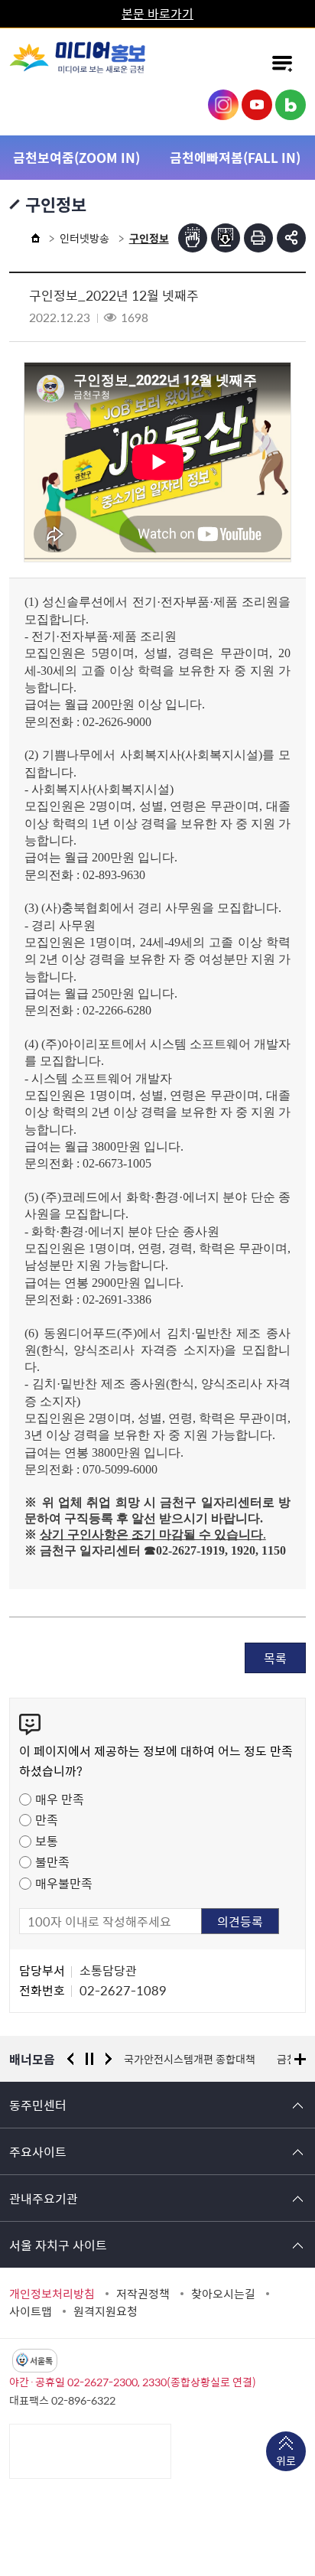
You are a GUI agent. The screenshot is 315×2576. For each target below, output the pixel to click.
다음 (109, 2059)
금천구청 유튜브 (257, 105)
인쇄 (258, 238)
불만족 (52, 1861)
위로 (286, 2460)
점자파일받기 (226, 238)
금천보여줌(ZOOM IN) (76, 157)
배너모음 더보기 (300, 2059)
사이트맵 (31, 2311)
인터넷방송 (84, 238)
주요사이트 (38, 2151)
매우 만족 (60, 1799)
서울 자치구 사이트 (58, 2245)
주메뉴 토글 (282, 64)
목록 (275, 1658)
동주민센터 (38, 2105)
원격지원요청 (106, 2311)
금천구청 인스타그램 (223, 105)
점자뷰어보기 (193, 238)
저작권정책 (143, 2294)
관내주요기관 (44, 2198)
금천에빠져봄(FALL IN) (235, 157)
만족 (47, 1819)
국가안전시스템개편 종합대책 (190, 2059)
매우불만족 (64, 1883)
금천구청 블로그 (291, 105)
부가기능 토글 (291, 238)
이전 (70, 2059)
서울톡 (41, 2361)
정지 (89, 2059)
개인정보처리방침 (52, 2294)
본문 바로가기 (157, 13)
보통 (47, 1841)
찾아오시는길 (223, 2294)
